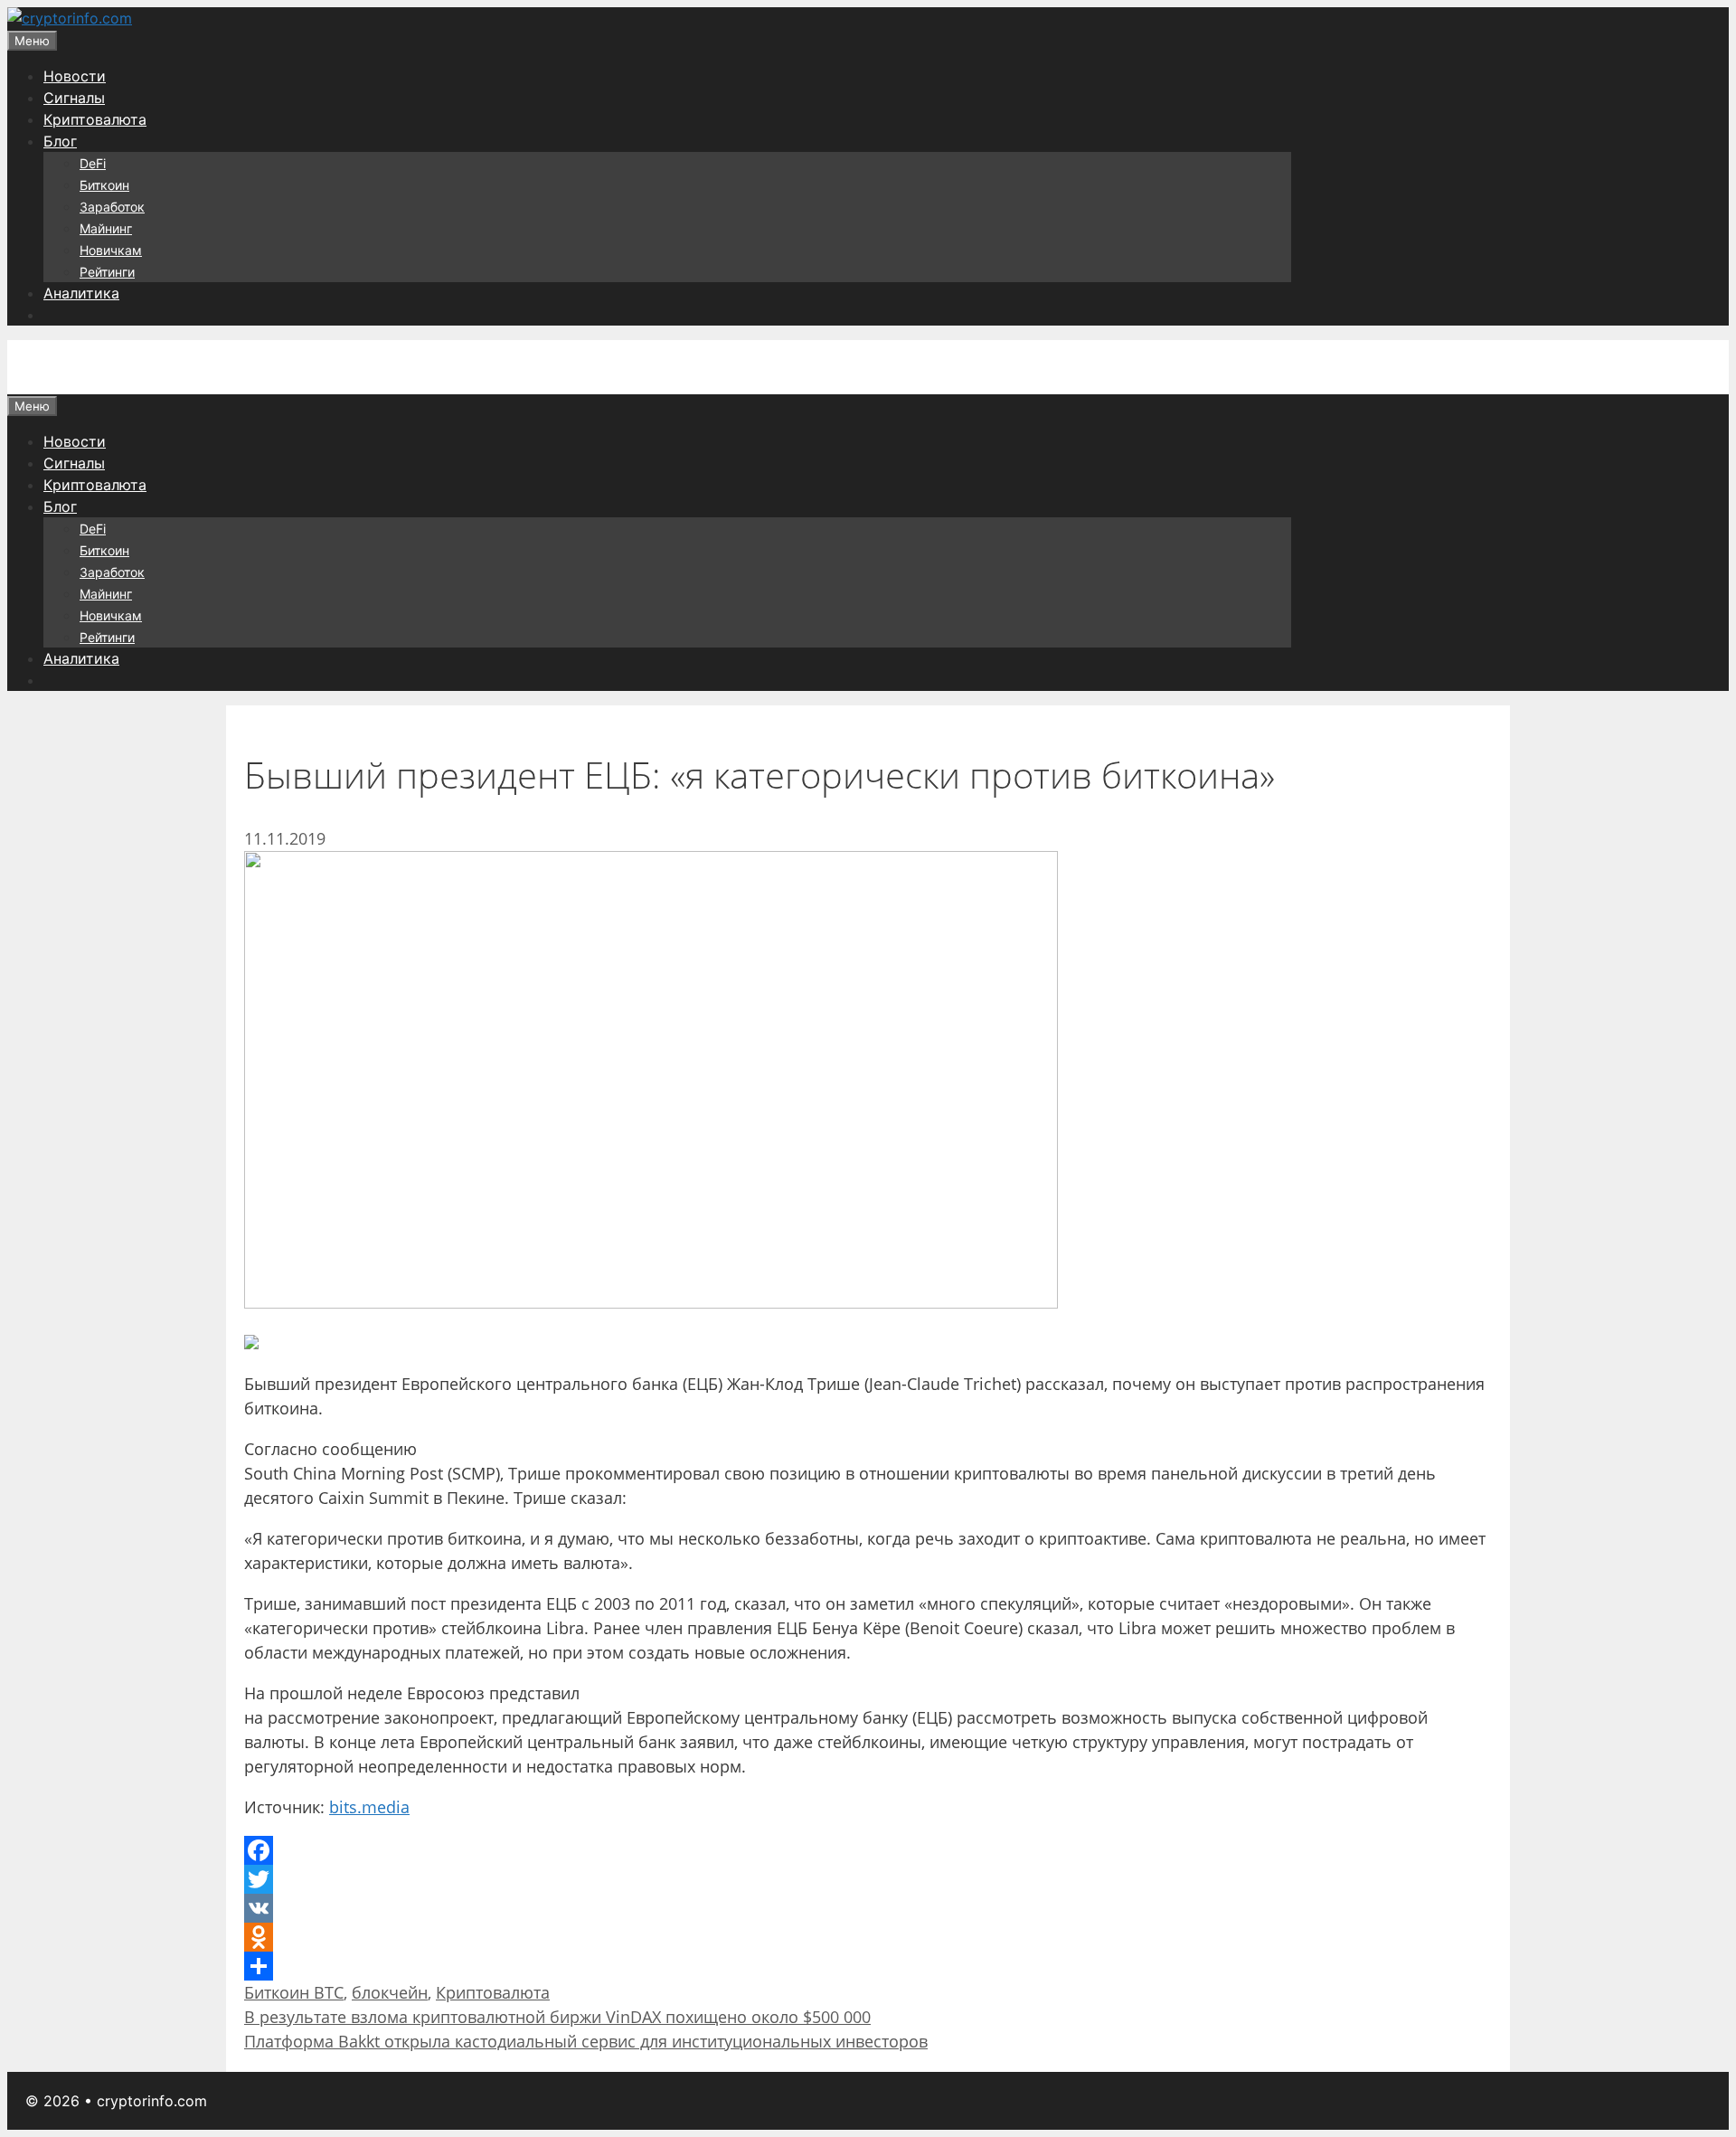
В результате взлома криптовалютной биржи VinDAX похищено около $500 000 (557, 2017)
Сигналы (74, 98)
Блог (60, 141)
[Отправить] (868, 1966)
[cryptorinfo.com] (70, 18)
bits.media (369, 1807)
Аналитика (81, 293)
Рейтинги (107, 272)
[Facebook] (868, 1850)
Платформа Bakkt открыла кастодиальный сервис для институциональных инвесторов (586, 2041)
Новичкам (111, 250)
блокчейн (390, 1992)
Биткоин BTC (294, 1992)
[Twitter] (868, 1879)
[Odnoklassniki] (868, 1937)
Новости (75, 76)
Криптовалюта (95, 119)
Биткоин (104, 185)
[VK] (868, 1908)
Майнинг (106, 228)
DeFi (93, 163)
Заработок (112, 207)
